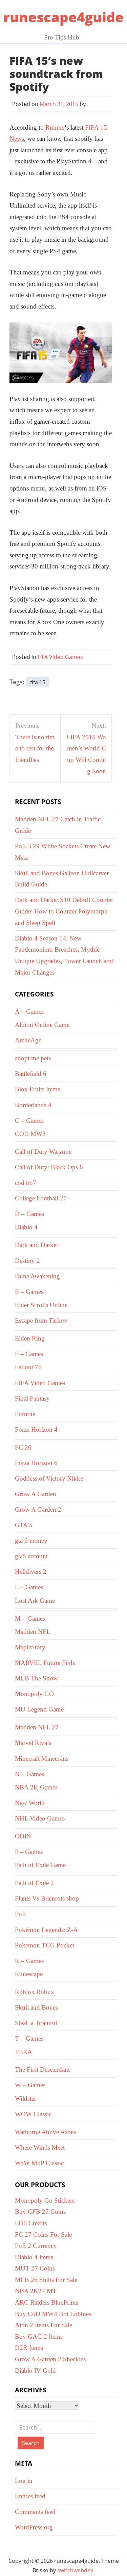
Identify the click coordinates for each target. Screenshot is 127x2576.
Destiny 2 (27, 1261)
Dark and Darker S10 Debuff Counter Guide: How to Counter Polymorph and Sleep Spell (64, 911)
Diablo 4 (26, 1227)
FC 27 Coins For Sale (43, 2235)
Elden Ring (30, 1338)
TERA (24, 2052)
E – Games (29, 1292)
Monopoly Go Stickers (45, 2200)
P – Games (29, 1852)
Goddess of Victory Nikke (49, 1478)
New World (30, 1803)
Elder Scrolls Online (41, 1305)
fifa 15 (38, 682)
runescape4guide (63, 17)
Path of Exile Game (40, 1865)
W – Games (30, 2085)
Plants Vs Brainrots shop (47, 1898)
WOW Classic (33, 2114)
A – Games (29, 1012)
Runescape (29, 1974)
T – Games (29, 2038)
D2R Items (29, 2348)
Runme (55, 127)
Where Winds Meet (40, 2147)
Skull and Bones (36, 2007)
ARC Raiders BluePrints (47, 2302)
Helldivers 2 (31, 1572)
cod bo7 (26, 1183)
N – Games (29, 1774)
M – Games (30, 1618)
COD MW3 (30, 1134)
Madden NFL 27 (37, 1727)
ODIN (23, 1836)
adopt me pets (33, 1058)
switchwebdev (75, 2570)
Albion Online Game (42, 1025)
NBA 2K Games (36, 1787)
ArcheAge (28, 1040)
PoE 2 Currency (36, 2246)
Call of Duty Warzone (43, 1152)
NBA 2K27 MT (36, 2291)
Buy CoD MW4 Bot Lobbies (53, 2314)
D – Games (29, 1214)
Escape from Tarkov (41, 1320)
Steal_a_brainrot (36, 2023)
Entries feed (30, 2496)
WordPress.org (34, 2527)
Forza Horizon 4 (36, 1429)
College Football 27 (41, 1198)
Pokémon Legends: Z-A (46, 1930)
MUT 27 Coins (35, 2268)
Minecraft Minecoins (42, 1759)
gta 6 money (31, 1541)
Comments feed (35, 2512)
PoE (20, 1914)
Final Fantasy (32, 1398)
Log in (24, 2481)
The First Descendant (42, 2069)
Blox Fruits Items (37, 1089)
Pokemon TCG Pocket (45, 1945)
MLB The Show (36, 1678)
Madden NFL (33, 1632)
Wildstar (26, 2099)
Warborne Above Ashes (45, 2132)
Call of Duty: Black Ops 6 (49, 1167)
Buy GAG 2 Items (39, 2336)
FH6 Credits (31, 2223)
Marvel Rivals (33, 1743)
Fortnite (25, 1414)
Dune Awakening (37, 1276)
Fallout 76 (28, 1367)
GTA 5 (24, 1525)
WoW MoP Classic (39, 2163)
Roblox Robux (35, 1992)
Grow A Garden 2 (38, 1509)
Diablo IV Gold (35, 2371)
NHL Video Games (40, 1818)
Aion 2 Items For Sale (44, 2325)
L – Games (29, 1587)
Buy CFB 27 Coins (40, 2212)
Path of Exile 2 (34, 1883)
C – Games (29, 1121)
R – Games (29, 1961)
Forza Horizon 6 (36, 1463)
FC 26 (23, 1447)
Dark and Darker (37, 1245)
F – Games (29, 1354)
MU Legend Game (39, 1709)
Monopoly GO (34, 1694)
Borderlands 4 (33, 1105)
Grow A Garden (36, 1494)
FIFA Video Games (60, 657)
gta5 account (31, 1556)
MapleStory (30, 1647)
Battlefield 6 (31, 1074)
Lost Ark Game (35, 1601)
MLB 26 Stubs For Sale (46, 2280)
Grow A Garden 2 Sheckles (50, 2359)
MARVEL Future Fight (45, 1663)
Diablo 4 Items (34, 2257)
